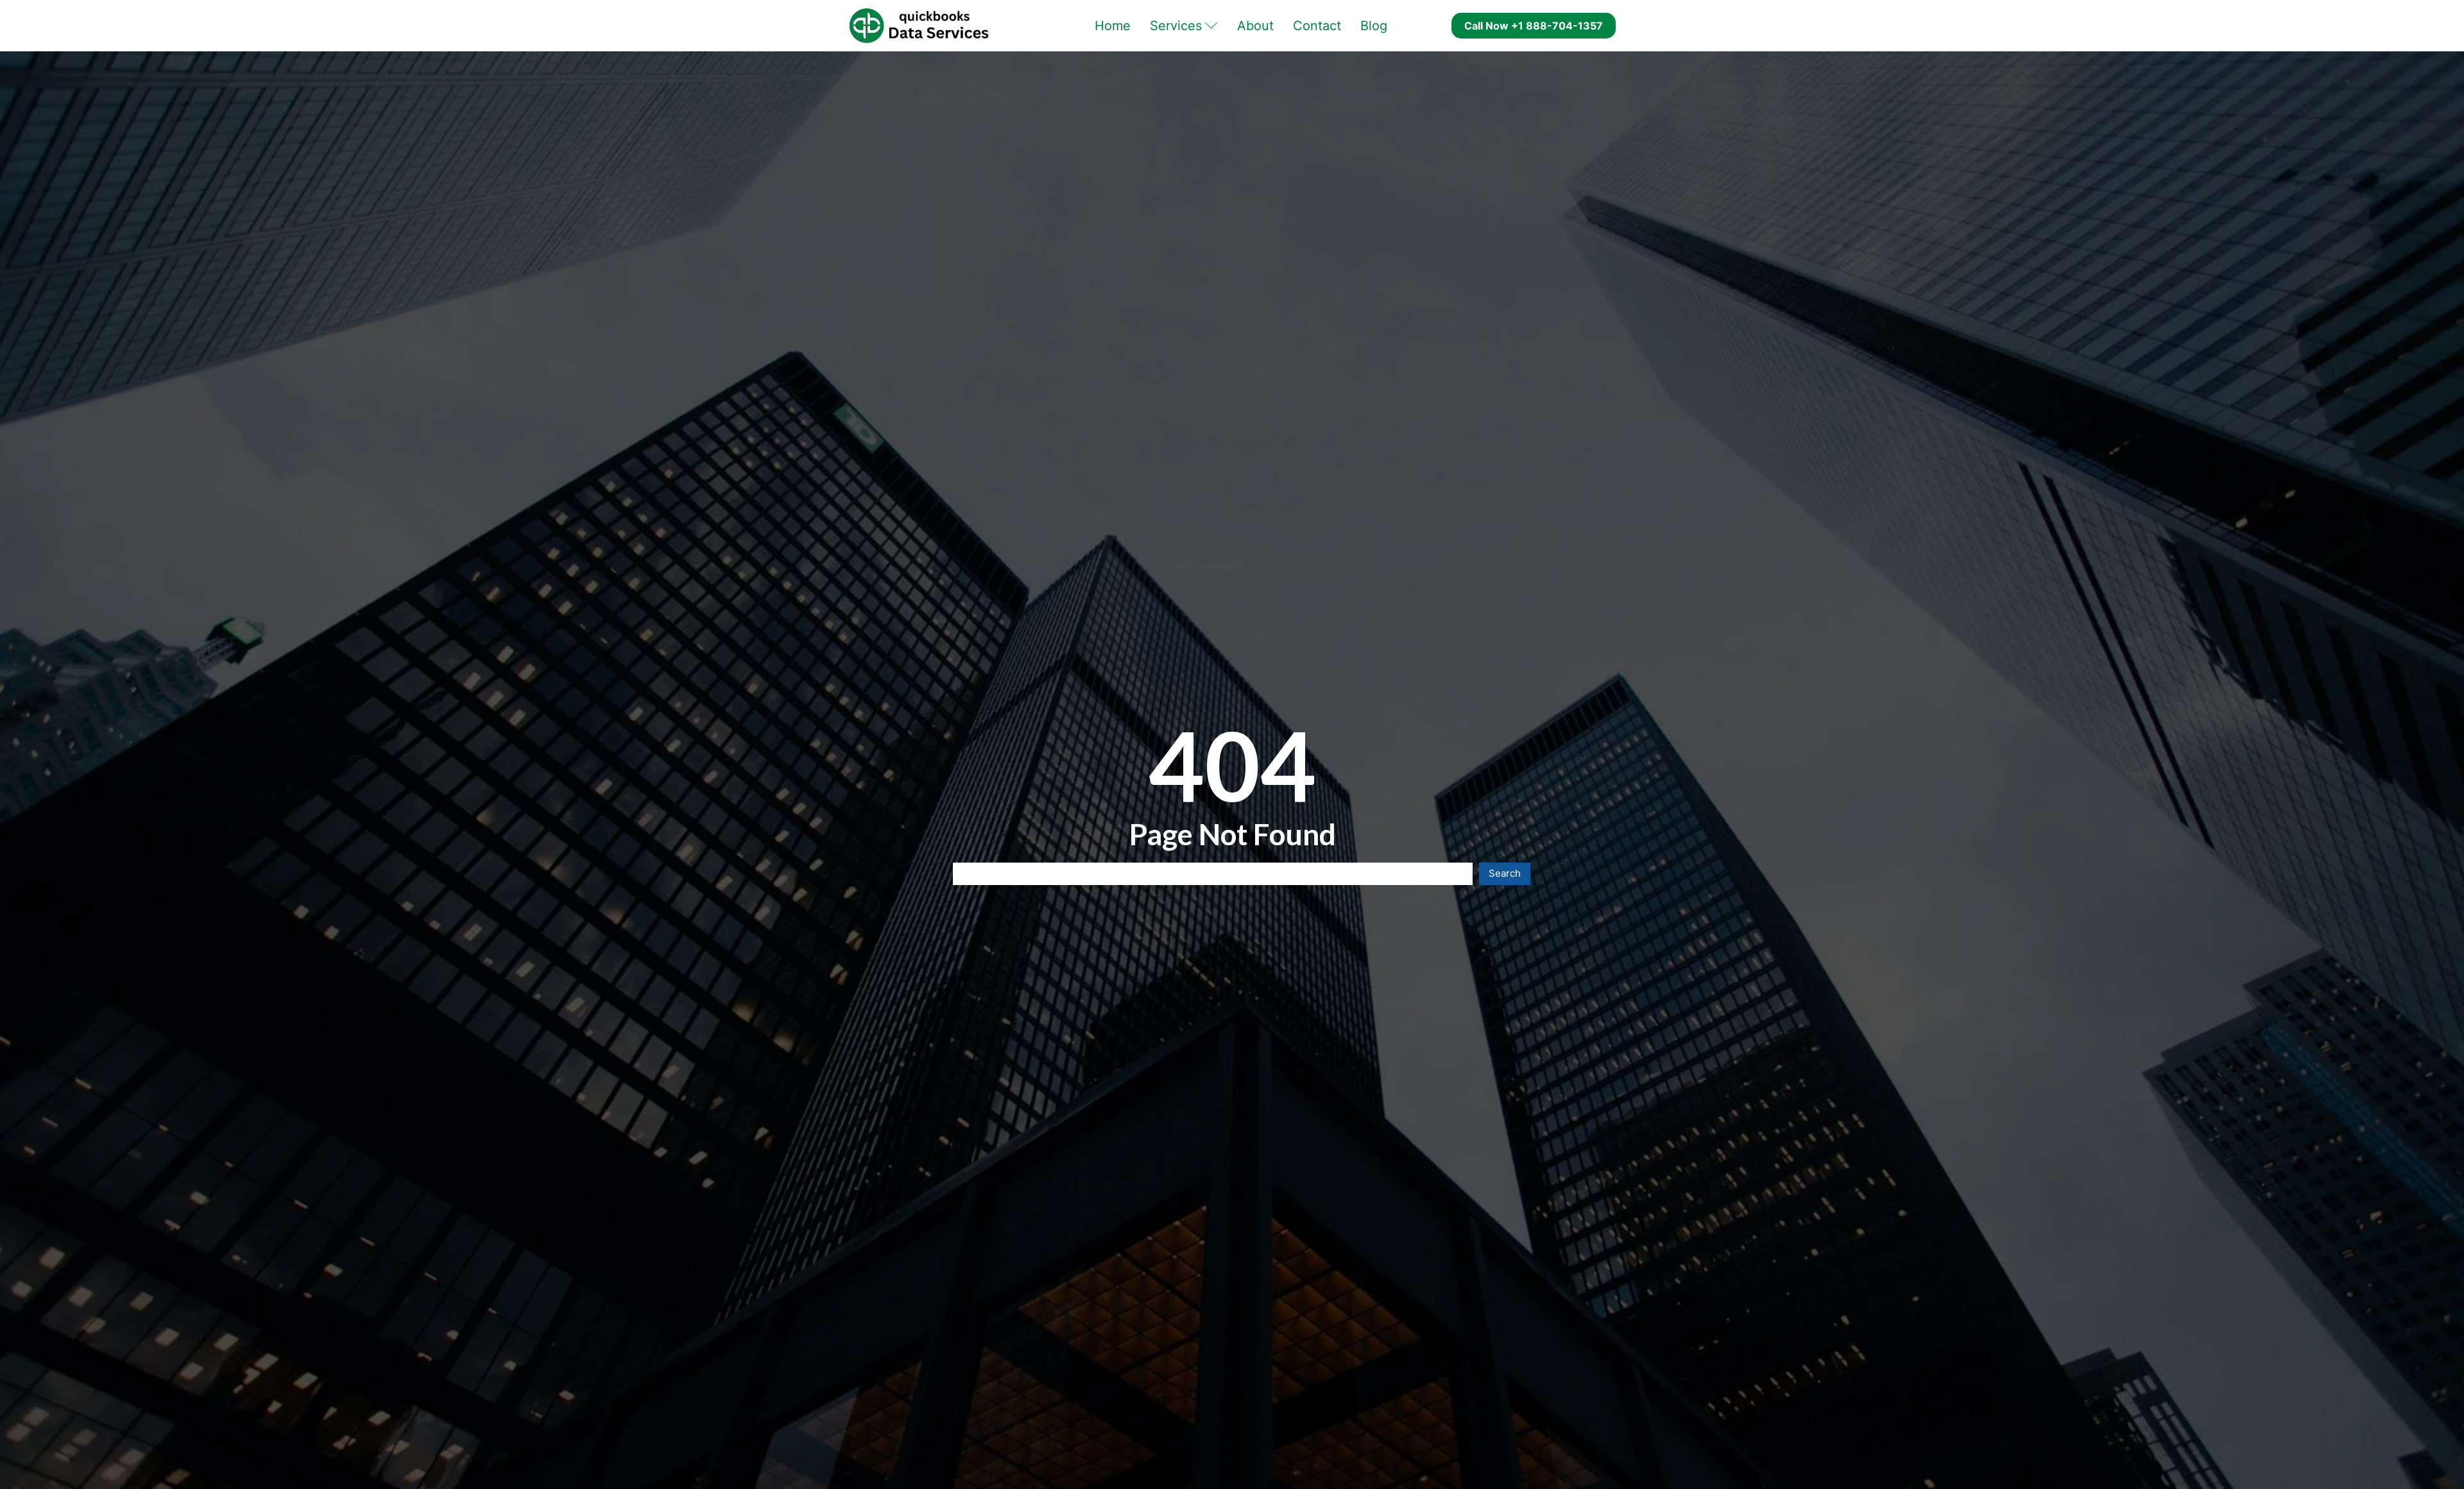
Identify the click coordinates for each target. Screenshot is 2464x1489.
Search (1505, 873)
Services (1176, 26)
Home (1113, 26)
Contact (1317, 26)
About (1255, 26)
